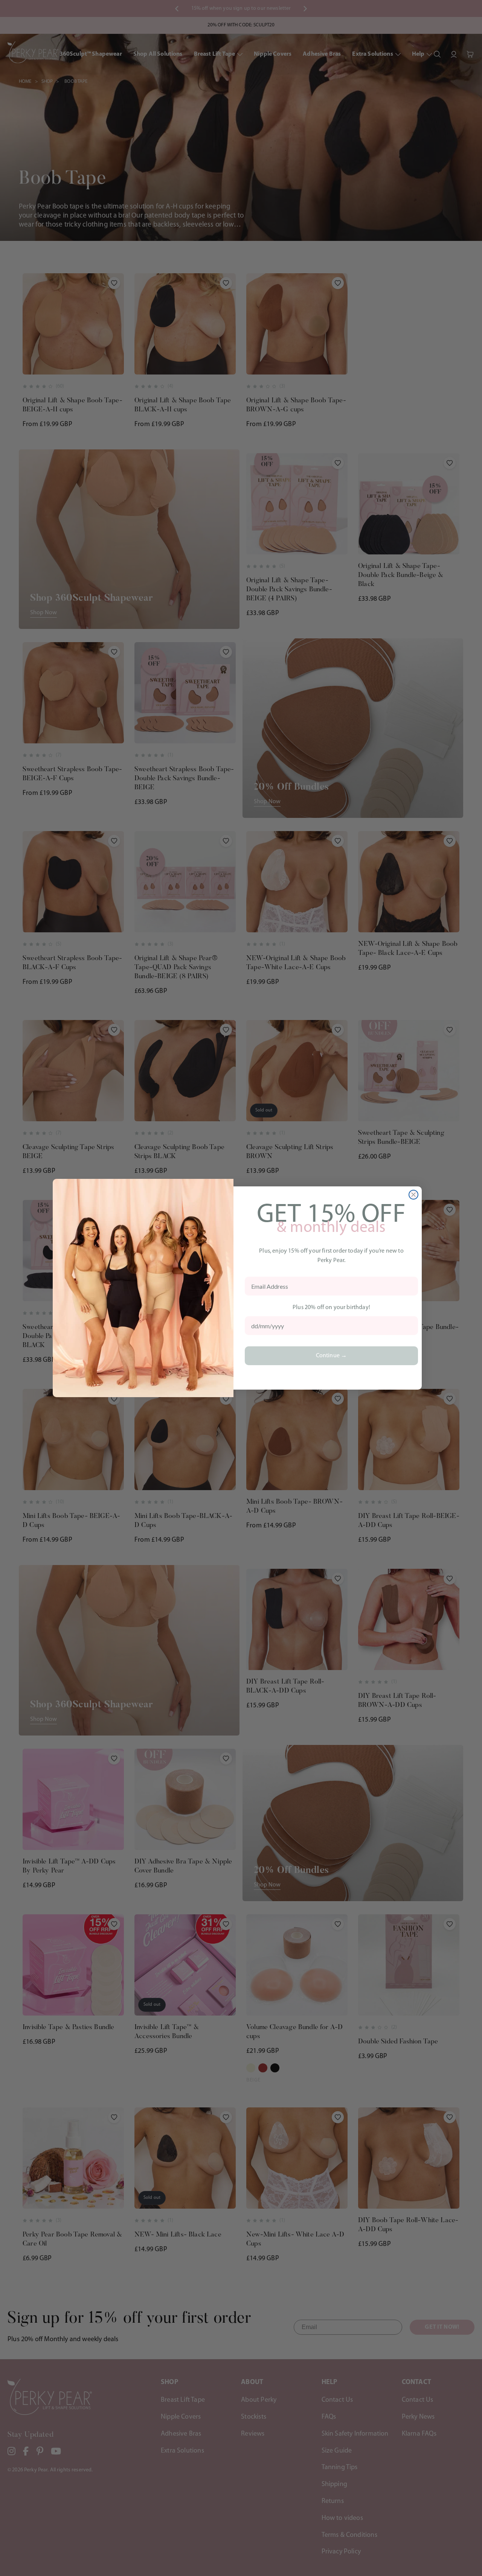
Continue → (332, 1356)
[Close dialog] (413, 1195)
